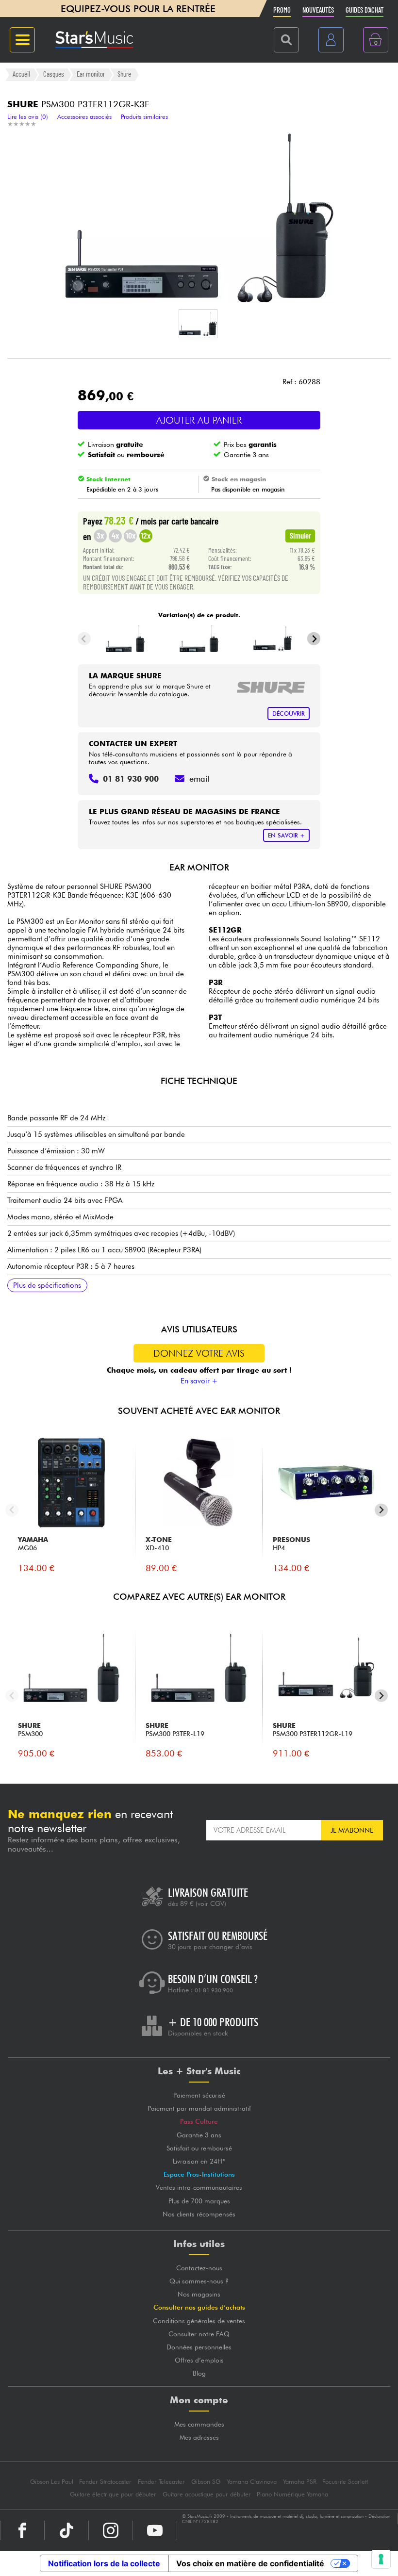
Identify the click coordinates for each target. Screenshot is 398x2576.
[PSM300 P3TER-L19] (199, 639)
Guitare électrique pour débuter (113, 2494)
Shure (124, 74)
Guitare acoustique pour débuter (207, 2494)
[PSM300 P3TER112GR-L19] (273, 639)
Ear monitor (91, 74)
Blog (199, 2373)
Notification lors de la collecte (104, 2563)
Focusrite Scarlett (345, 2482)
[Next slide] (314, 639)
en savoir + (286, 835)
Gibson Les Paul (52, 2482)
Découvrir (289, 714)
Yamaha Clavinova (252, 2482)
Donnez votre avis (199, 1353)
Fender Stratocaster (105, 2482)
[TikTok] (66, 2530)
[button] (198, 324)
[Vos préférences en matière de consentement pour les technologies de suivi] (381, 2559)
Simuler (300, 535)
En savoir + (199, 1381)
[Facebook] (22, 2530)
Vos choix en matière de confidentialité (250, 2563)
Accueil (21, 74)
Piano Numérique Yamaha (292, 2494)
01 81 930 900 (214, 1990)
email (199, 779)
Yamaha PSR (300, 2482)
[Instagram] (111, 2530)
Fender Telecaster (161, 2482)
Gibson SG (206, 2482)
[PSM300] (125, 639)
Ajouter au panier (199, 420)
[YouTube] (155, 2530)
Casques (54, 74)
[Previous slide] (84, 639)
